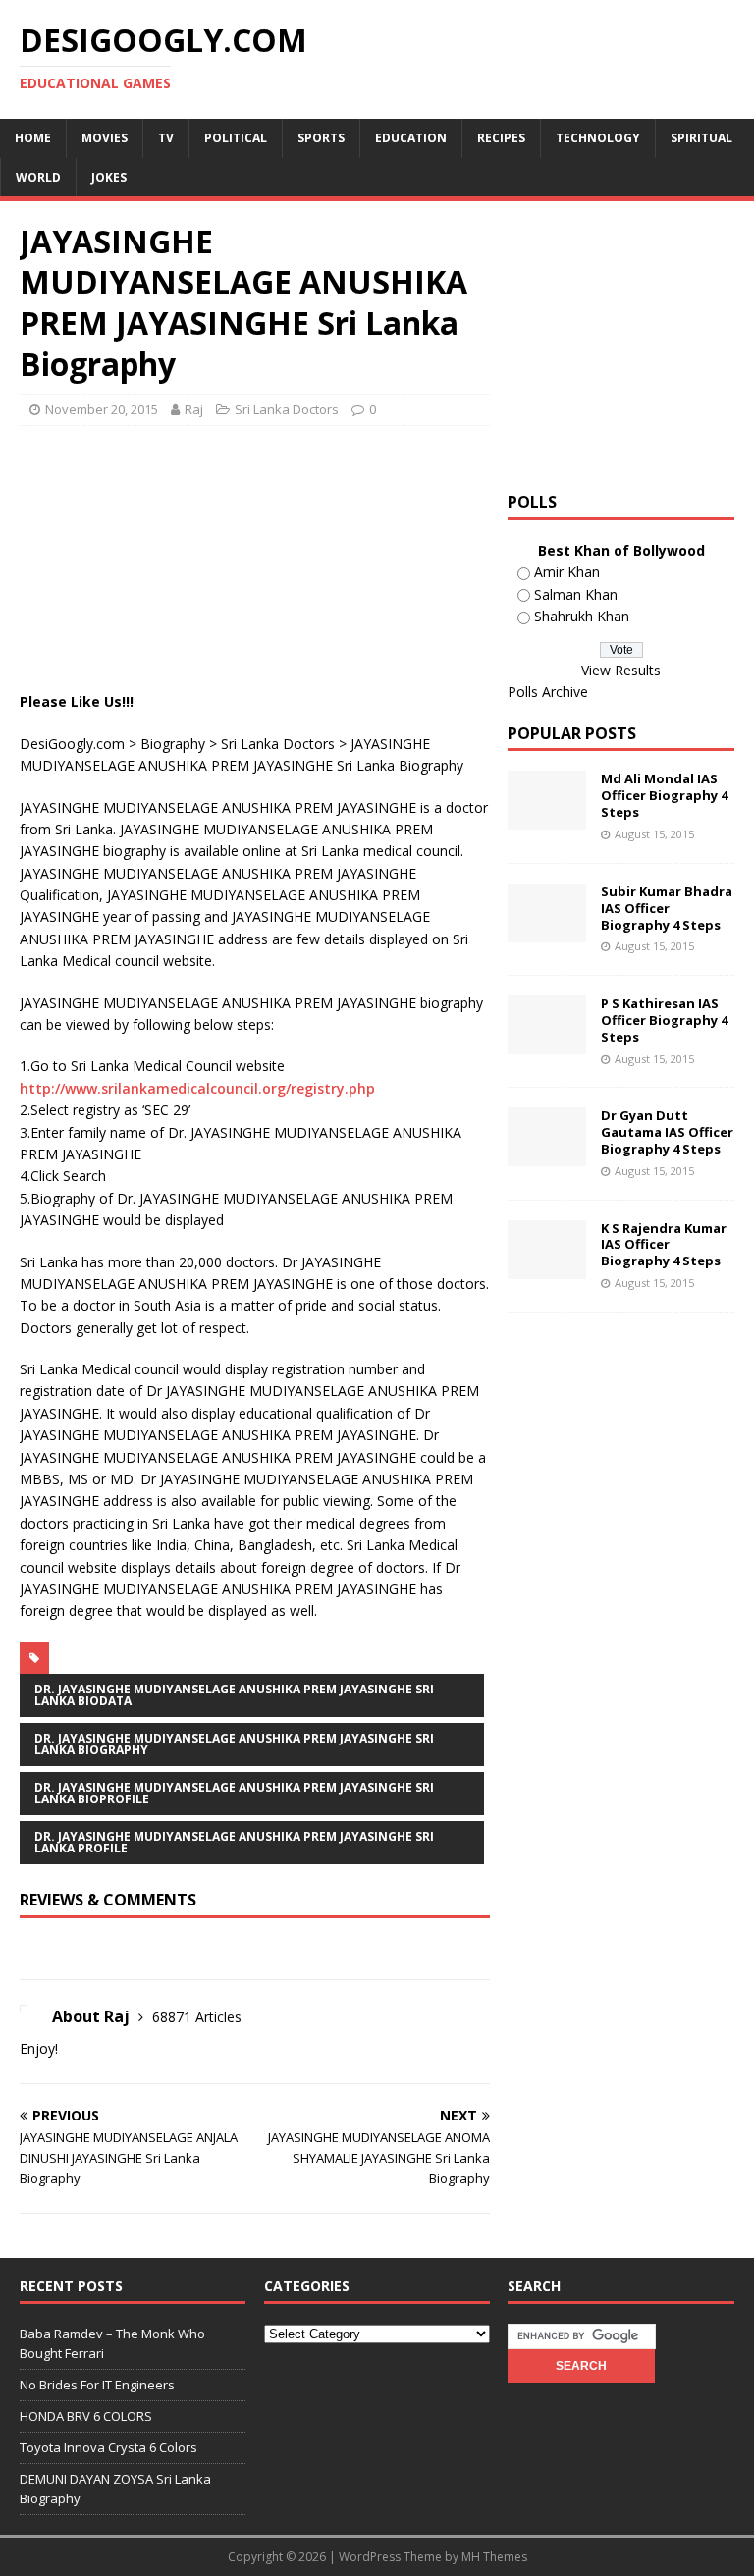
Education (411, 138)
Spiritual (701, 138)
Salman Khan (576, 594)
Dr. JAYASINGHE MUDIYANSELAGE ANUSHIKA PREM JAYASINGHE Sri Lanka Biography (234, 1744)
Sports (321, 138)
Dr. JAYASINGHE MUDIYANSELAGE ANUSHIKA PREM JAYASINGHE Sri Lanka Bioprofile (234, 1793)
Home (33, 138)
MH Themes (494, 2557)
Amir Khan (567, 572)
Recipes (501, 138)
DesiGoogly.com (72, 744)
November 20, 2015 (102, 409)
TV (166, 138)
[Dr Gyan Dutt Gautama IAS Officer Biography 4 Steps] (547, 1155)
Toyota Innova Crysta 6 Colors (108, 2447)
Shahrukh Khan (582, 616)
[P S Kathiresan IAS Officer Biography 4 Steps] (547, 1043)
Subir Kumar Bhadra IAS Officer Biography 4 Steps (667, 908)
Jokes (109, 177)
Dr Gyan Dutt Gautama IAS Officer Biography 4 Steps (667, 1132)
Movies (105, 138)
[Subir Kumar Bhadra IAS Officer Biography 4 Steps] (547, 930)
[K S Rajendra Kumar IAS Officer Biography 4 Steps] (547, 1267)
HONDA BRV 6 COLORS (86, 2416)
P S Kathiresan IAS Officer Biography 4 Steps (664, 1020)
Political (236, 138)
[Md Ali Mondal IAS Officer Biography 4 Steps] (547, 818)
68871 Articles (197, 2017)
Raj (194, 409)
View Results (621, 670)
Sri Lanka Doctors (287, 409)
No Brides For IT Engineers (97, 2385)
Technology (598, 138)
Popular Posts (572, 733)
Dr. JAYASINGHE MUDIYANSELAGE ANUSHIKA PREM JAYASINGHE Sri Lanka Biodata (234, 1695)
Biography (173, 744)
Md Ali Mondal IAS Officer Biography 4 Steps (664, 795)
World (38, 177)
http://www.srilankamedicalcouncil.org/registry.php (197, 1088)
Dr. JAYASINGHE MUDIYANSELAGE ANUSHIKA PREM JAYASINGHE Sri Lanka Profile (234, 1842)
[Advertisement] (377, 490)
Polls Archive (548, 692)
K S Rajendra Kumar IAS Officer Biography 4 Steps (664, 1245)
